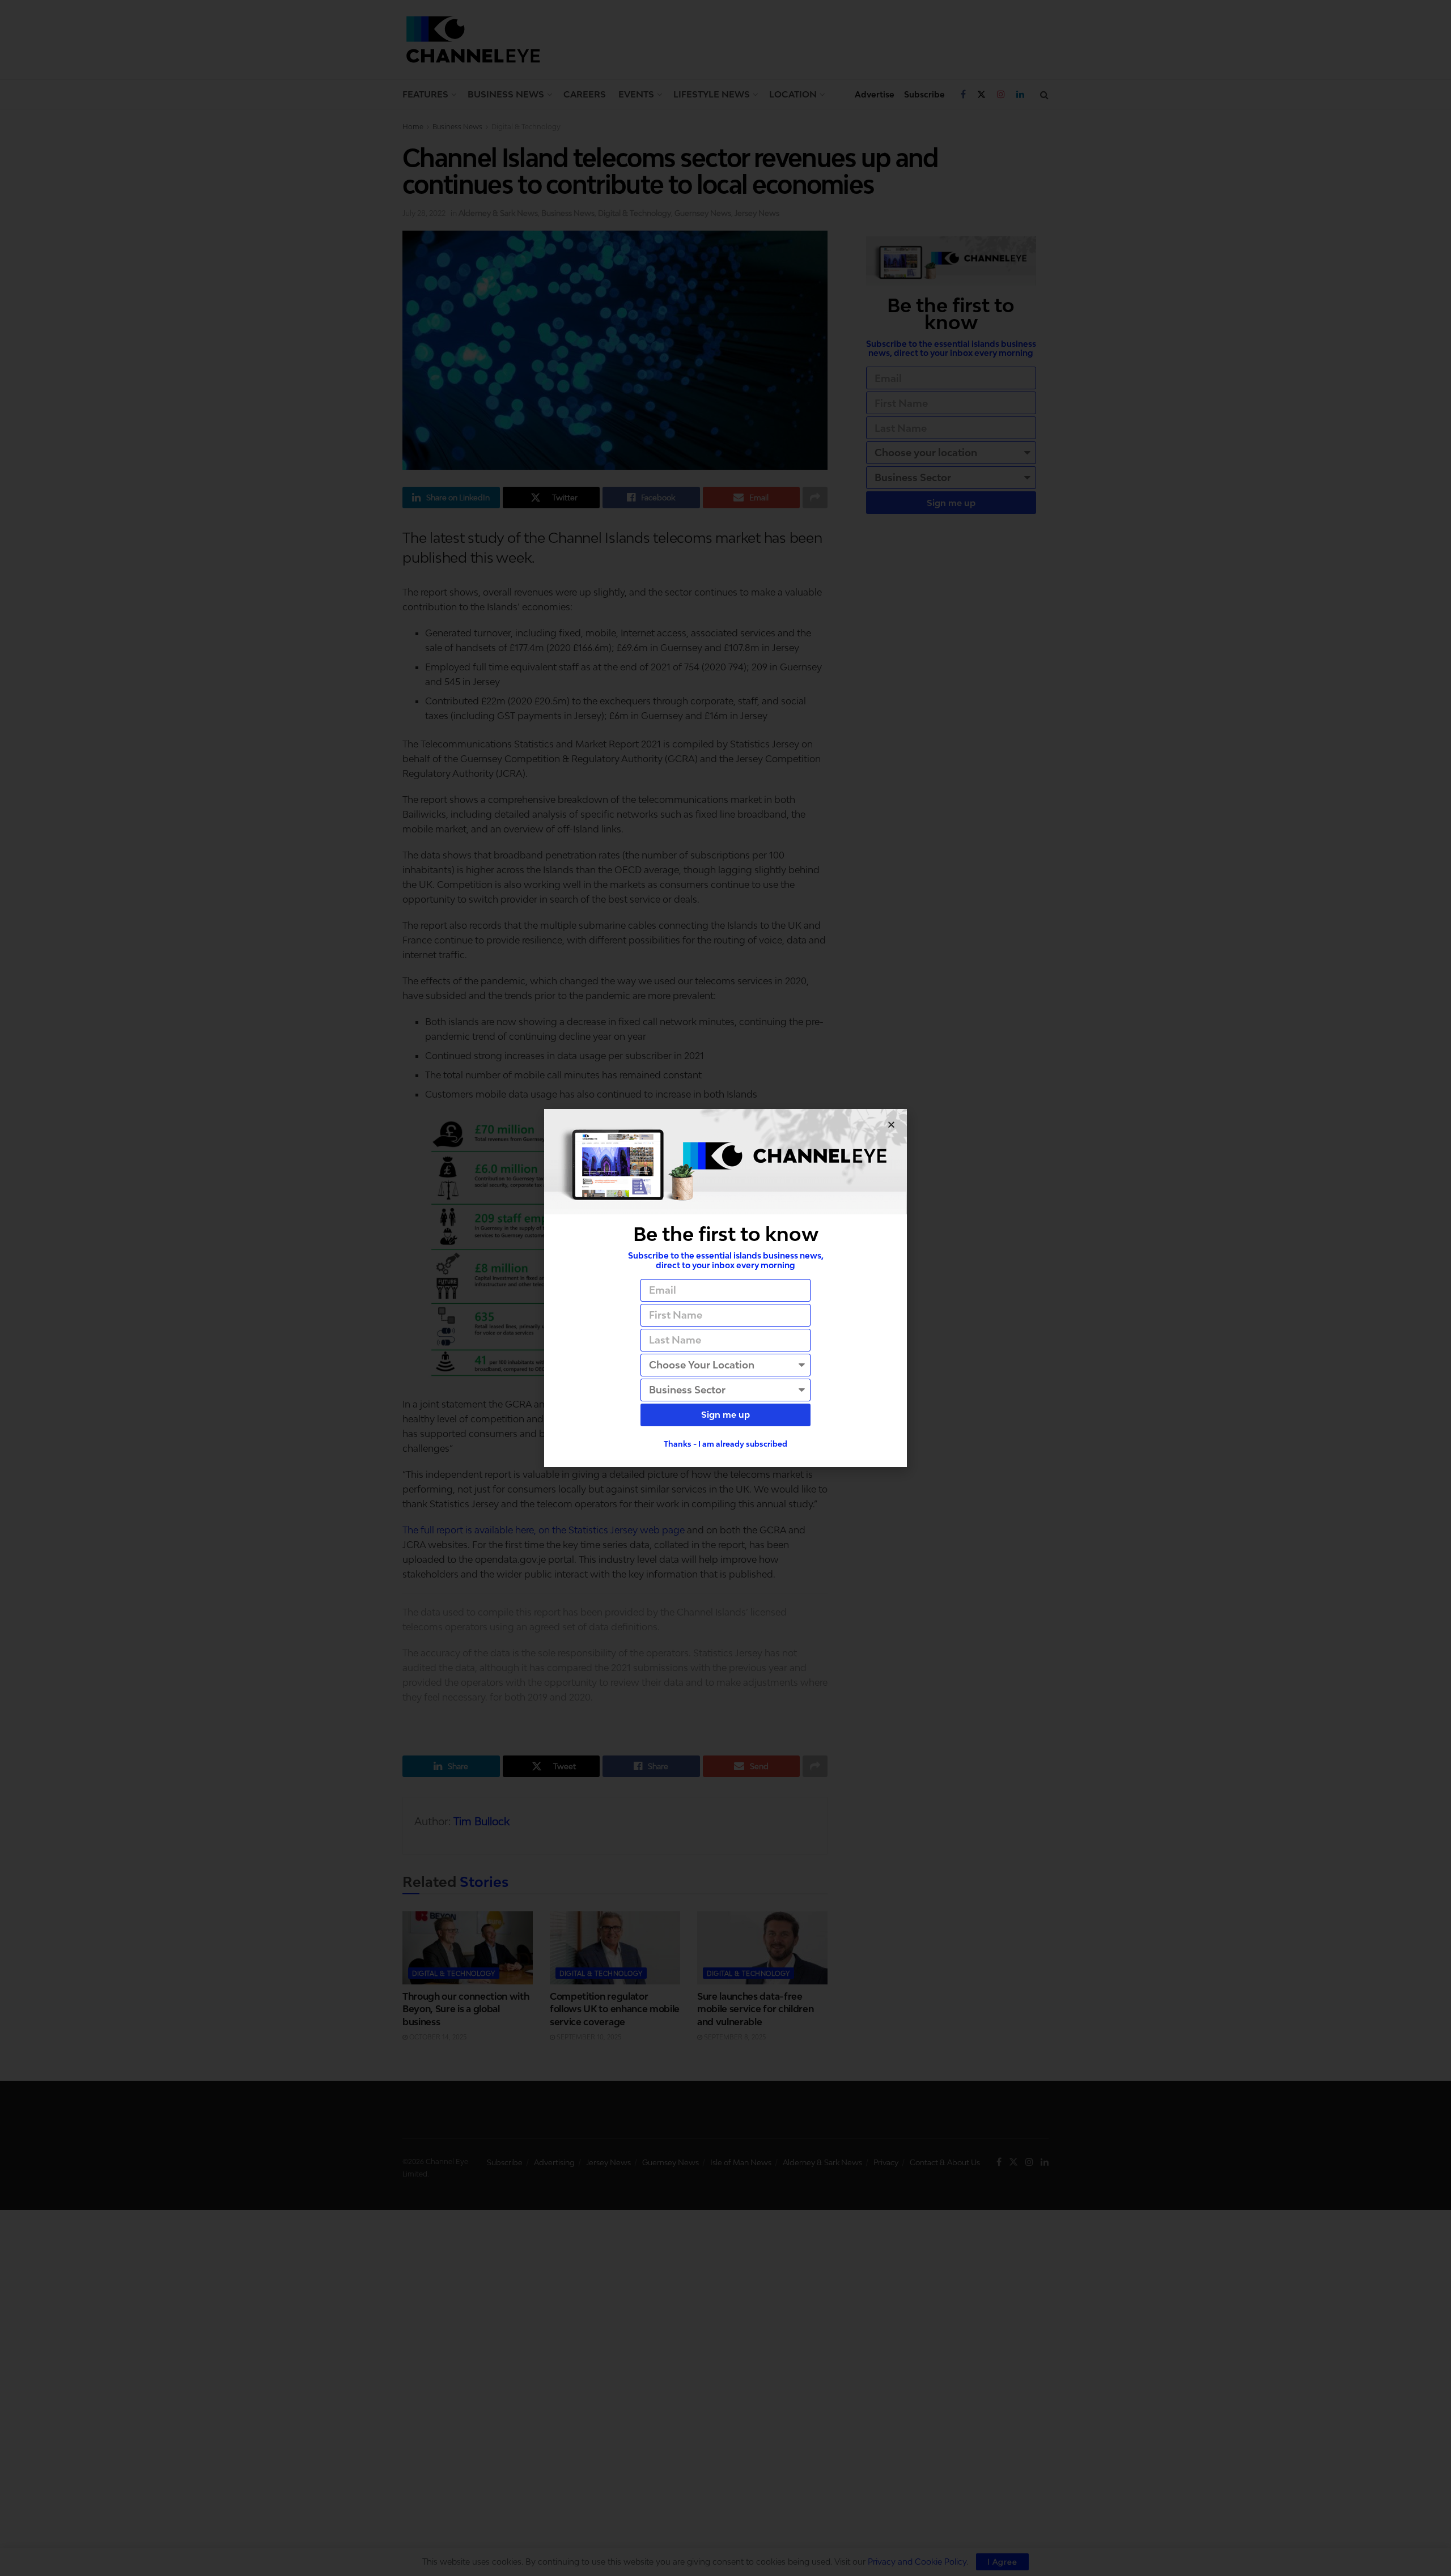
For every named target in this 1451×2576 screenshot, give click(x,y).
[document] (725, 1288)
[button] (891, 1125)
